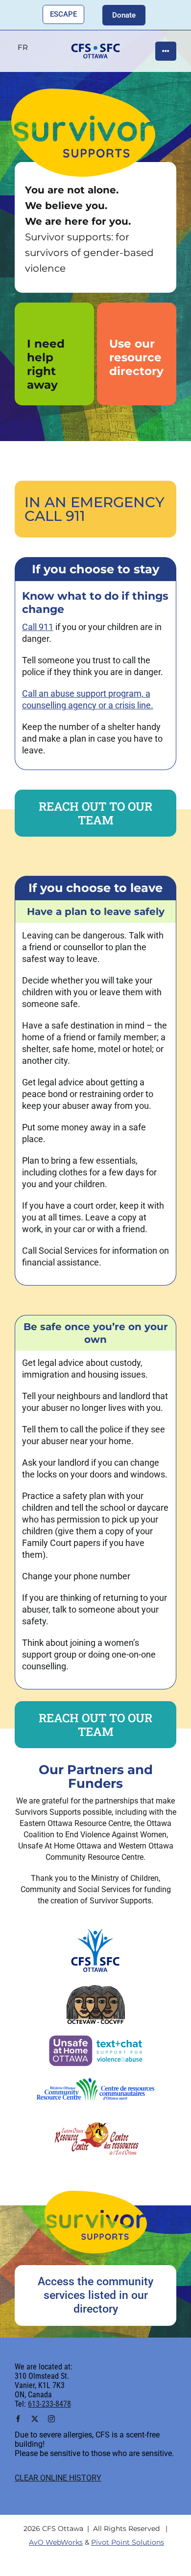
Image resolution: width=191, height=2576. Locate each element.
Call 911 (38, 627)
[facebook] (18, 2419)
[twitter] (35, 2419)
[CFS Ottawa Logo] (95, 1930)
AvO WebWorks (56, 2542)
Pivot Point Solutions (128, 2542)
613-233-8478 (49, 2404)
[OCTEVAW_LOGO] (95, 1989)
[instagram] (51, 2419)
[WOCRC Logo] (95, 2083)
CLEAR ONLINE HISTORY (58, 2478)
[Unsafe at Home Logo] (95, 2038)
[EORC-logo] (95, 2115)
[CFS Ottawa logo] (95, 47)
